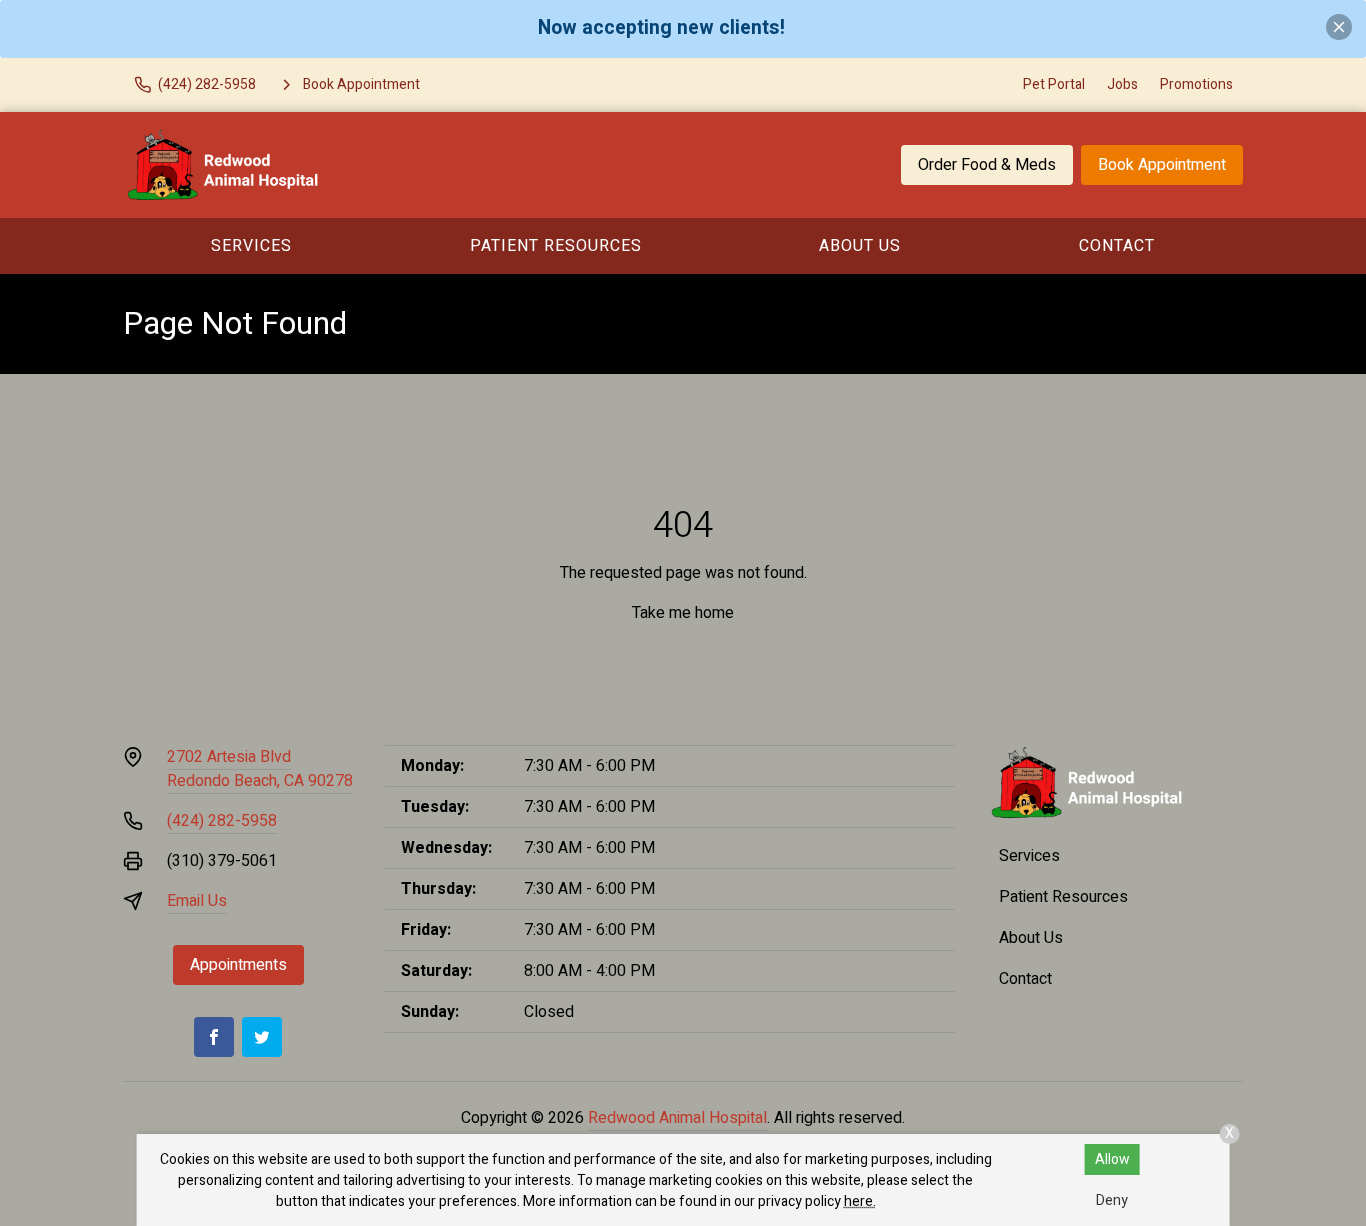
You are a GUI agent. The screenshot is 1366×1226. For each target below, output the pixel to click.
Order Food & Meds (987, 165)
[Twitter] (262, 1037)
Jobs (1122, 84)
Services (251, 246)
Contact (1117, 246)
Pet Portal (1054, 84)
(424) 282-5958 (222, 821)
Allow (1112, 1159)
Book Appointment (1162, 165)
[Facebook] (214, 1037)
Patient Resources (556, 246)
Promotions (1196, 84)
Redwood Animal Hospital (677, 1118)
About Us (860, 246)
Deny (1112, 1200)
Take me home (683, 613)
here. (860, 1201)
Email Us (197, 901)
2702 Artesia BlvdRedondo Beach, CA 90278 (260, 769)
